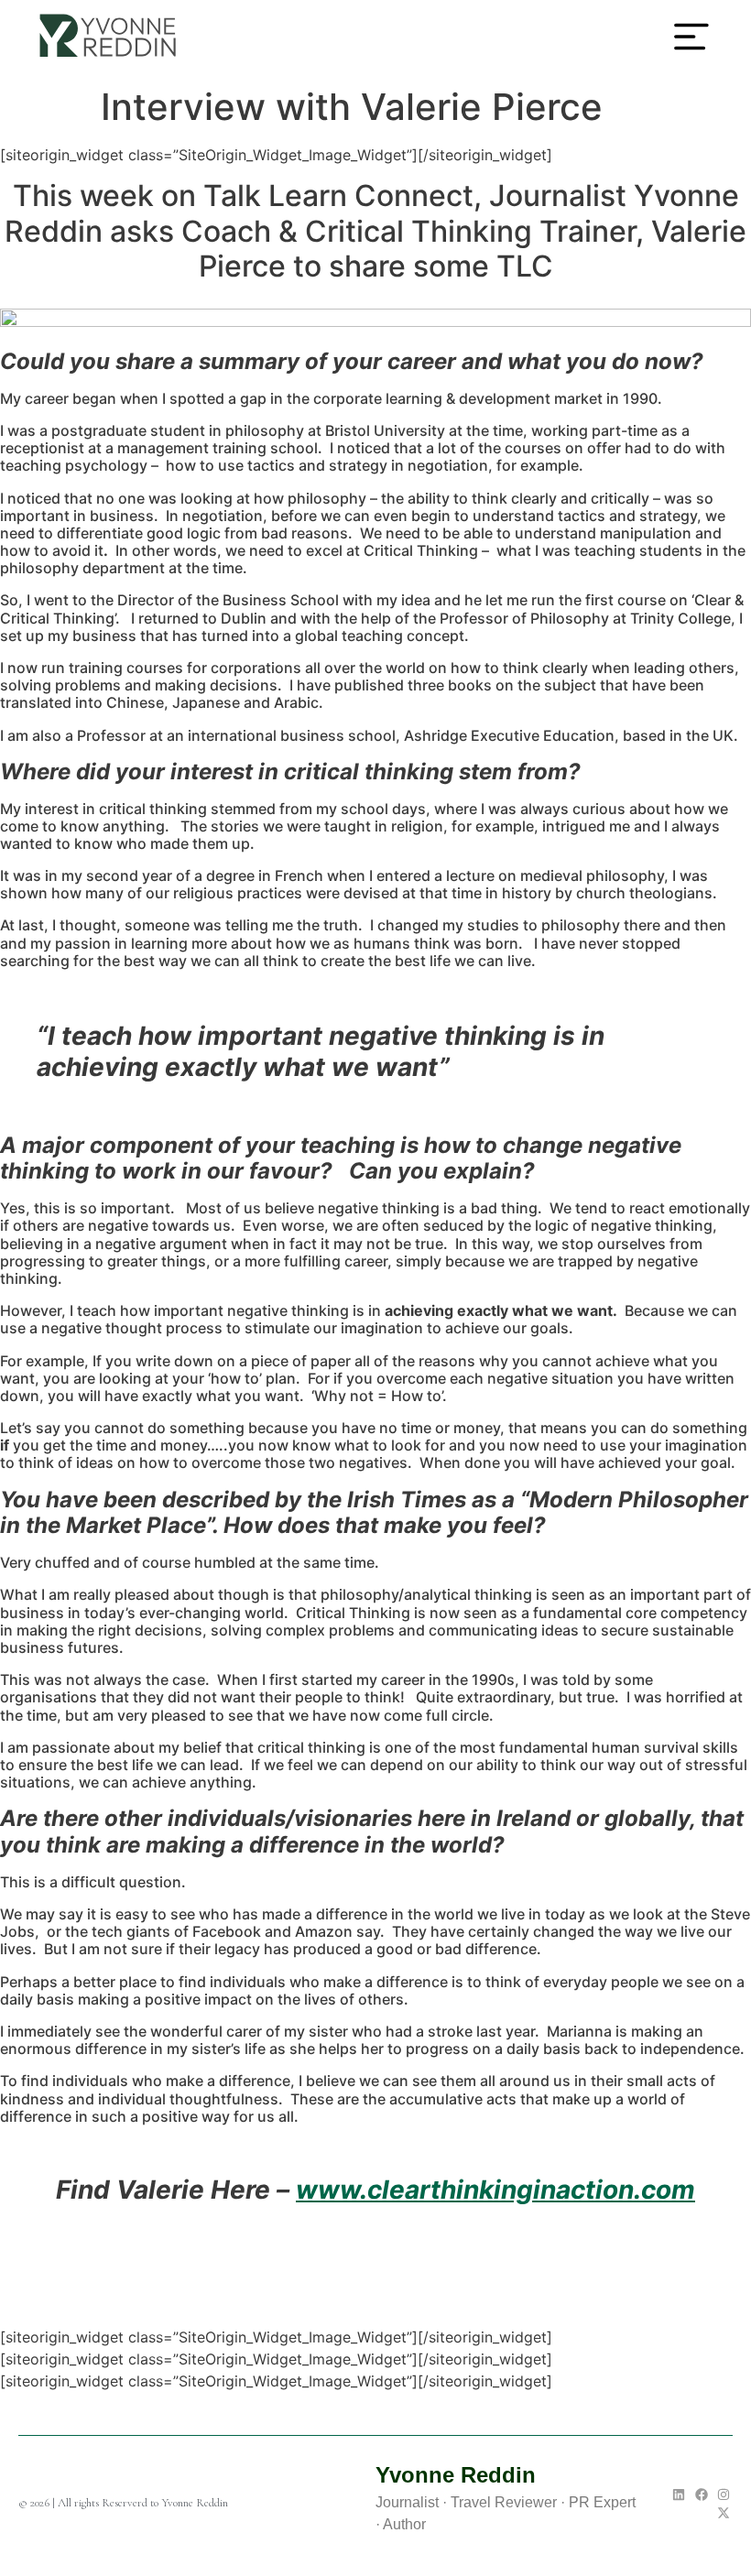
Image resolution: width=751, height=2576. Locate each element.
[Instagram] (724, 2494)
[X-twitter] (724, 2513)
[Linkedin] (679, 2494)
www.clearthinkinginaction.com (495, 2190)
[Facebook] (702, 2494)
